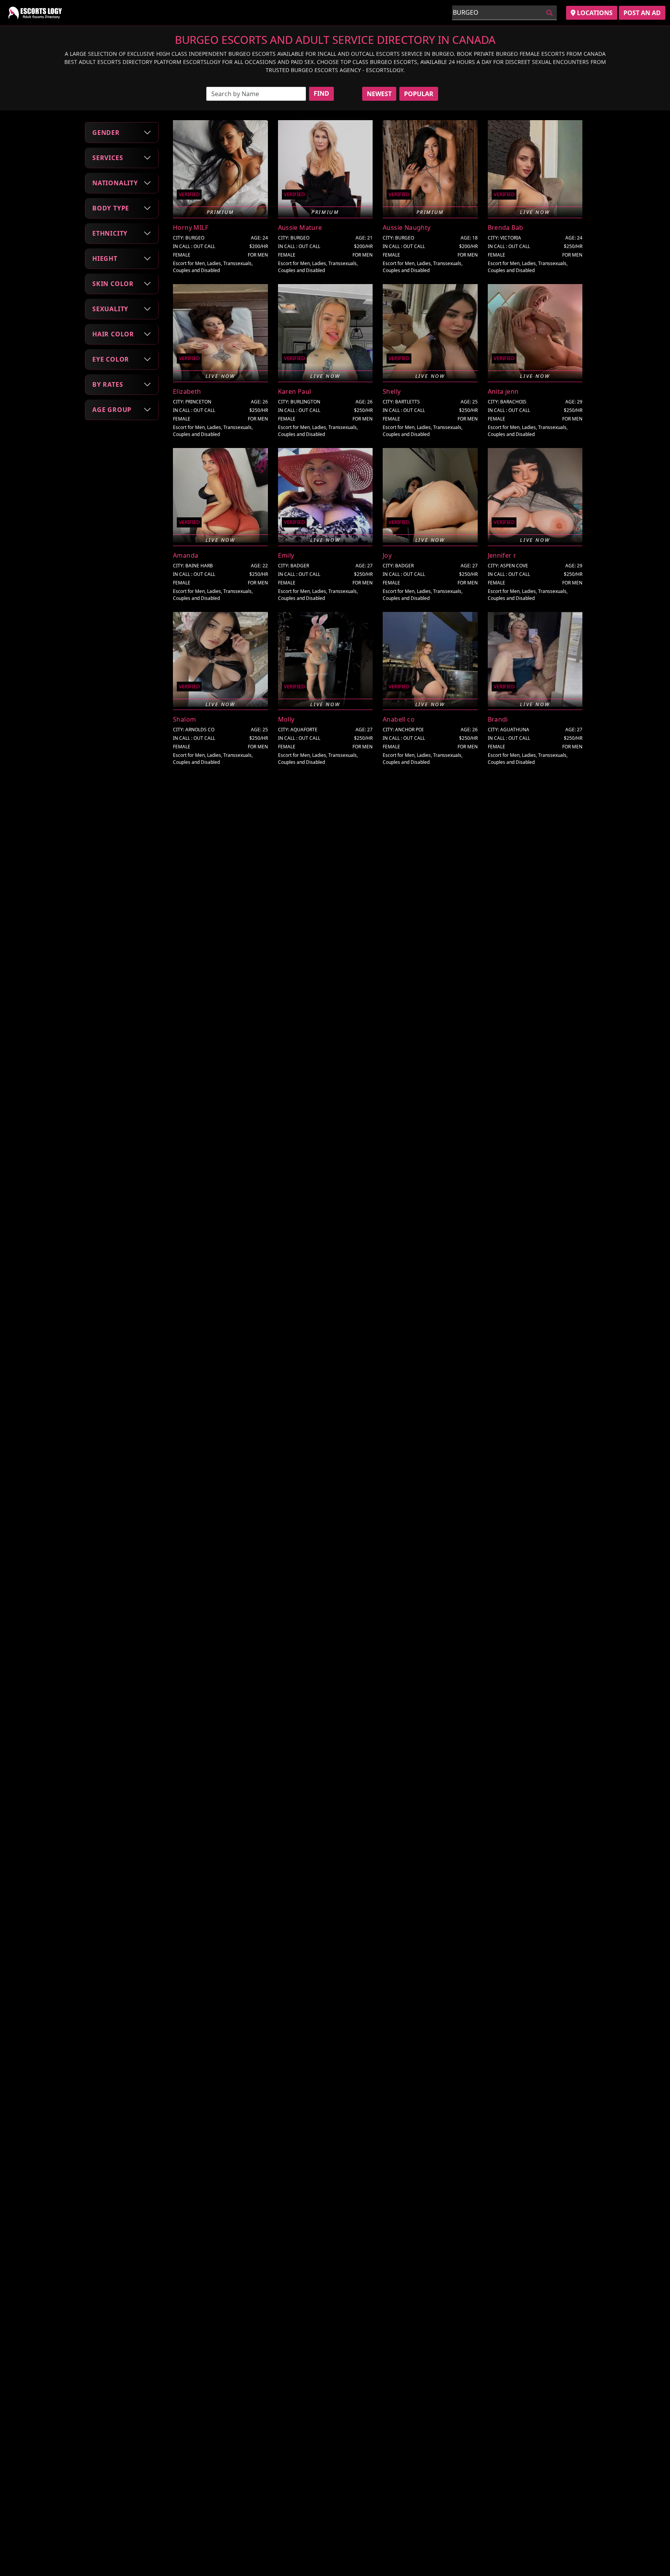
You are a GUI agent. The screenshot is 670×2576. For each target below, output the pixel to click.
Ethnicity (110, 233)
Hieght (105, 258)
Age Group (112, 409)
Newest (379, 94)
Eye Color (111, 359)
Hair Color (113, 334)
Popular (419, 94)
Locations (594, 13)
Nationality (115, 183)
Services (108, 157)
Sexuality (110, 308)
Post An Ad (642, 13)
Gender (106, 132)
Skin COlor (113, 283)
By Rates (108, 384)
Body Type (111, 208)
